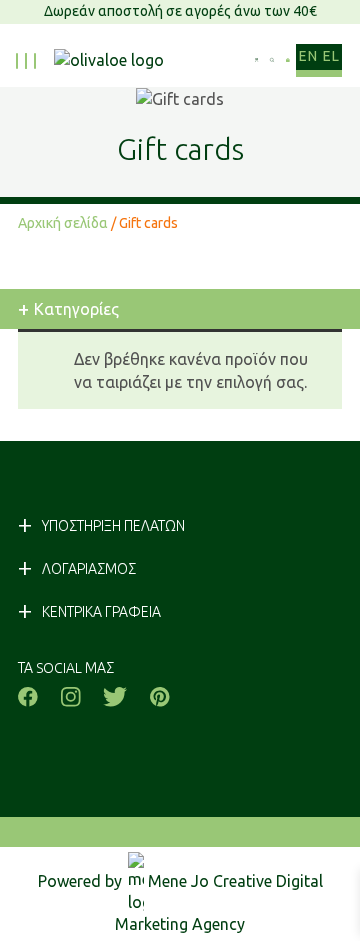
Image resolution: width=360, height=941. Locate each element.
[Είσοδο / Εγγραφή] (256, 60)
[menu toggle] (26, 61)
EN (308, 56)
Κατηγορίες (68, 308)
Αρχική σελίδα (63, 223)
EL (331, 56)
